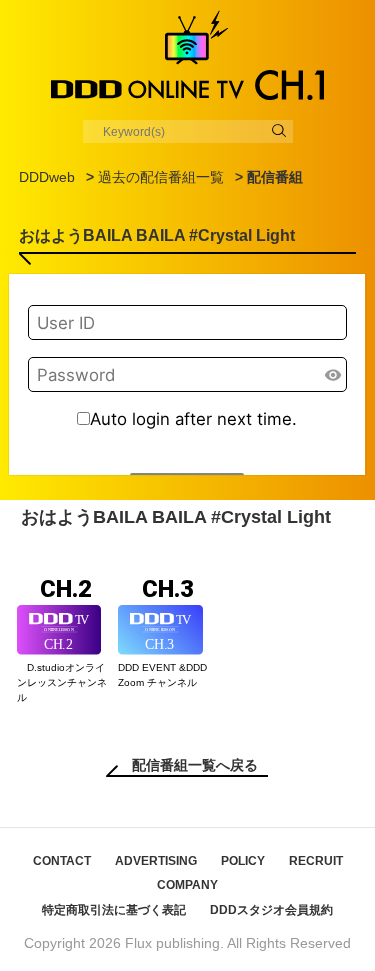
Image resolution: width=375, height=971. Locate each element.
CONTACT (62, 861)
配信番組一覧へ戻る (195, 765)
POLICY (243, 861)
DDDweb (47, 177)
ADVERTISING (156, 861)
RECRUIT (316, 861)
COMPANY (187, 885)
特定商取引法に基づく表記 (114, 910)
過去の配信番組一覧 (161, 177)
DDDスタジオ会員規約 (271, 910)
